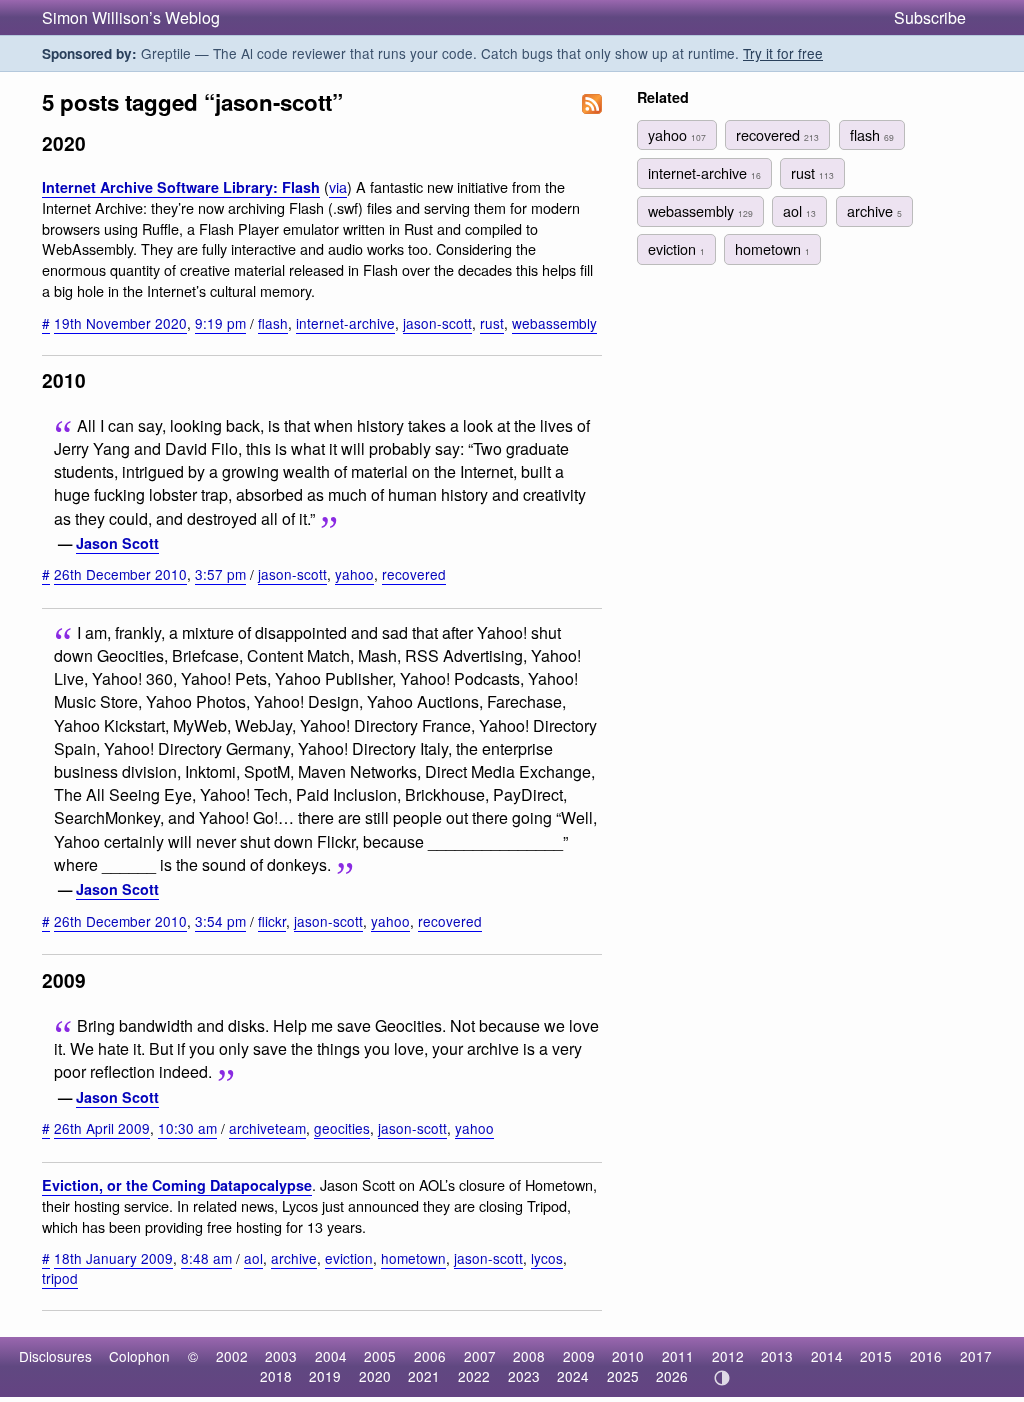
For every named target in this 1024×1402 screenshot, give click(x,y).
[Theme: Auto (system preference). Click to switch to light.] (721, 1378)
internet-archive (345, 323)
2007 (480, 1356)
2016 (926, 1356)
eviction (349, 1258)
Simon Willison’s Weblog (131, 17)
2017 (976, 1356)
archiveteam (267, 1128)
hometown (413, 1258)
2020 (375, 1376)
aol (253, 1258)
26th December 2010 (120, 574)
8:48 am (206, 1258)
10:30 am (187, 1128)
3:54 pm (220, 921)
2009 (579, 1356)
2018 (276, 1376)
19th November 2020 (120, 323)
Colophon (139, 1356)
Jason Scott (117, 543)
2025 (623, 1376)
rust (492, 323)
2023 (524, 1376)
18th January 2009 (113, 1258)
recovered (414, 574)
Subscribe (930, 17)
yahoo (354, 574)
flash (273, 323)
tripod (60, 1278)
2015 (876, 1356)
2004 (331, 1356)
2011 (678, 1356)
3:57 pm (220, 574)
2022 (474, 1376)
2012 (728, 1356)
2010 (628, 1356)
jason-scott (437, 323)
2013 (777, 1356)
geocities (342, 1128)
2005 (380, 1356)
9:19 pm (220, 323)
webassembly (554, 323)
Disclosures (55, 1356)
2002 (232, 1356)
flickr (272, 921)
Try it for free (783, 53)
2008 (529, 1356)
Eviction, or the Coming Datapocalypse (177, 1185)
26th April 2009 (102, 1128)
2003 (281, 1356)
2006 (430, 1356)
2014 (827, 1356)
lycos (547, 1258)
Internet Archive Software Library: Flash (181, 187)
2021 (424, 1376)
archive (294, 1258)
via (338, 186)
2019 (325, 1376)
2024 (573, 1376)
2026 (672, 1376)
